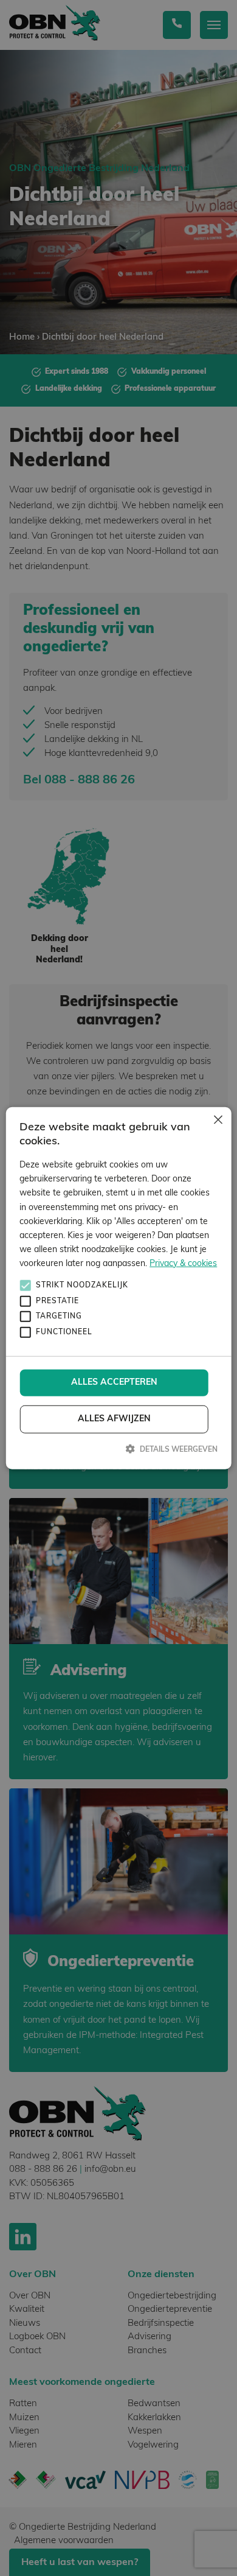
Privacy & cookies (183, 1264)
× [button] (217, 1121)
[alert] (118, 1288)
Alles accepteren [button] (114, 1383)
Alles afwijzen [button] (114, 1419)
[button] (118, 1449)
